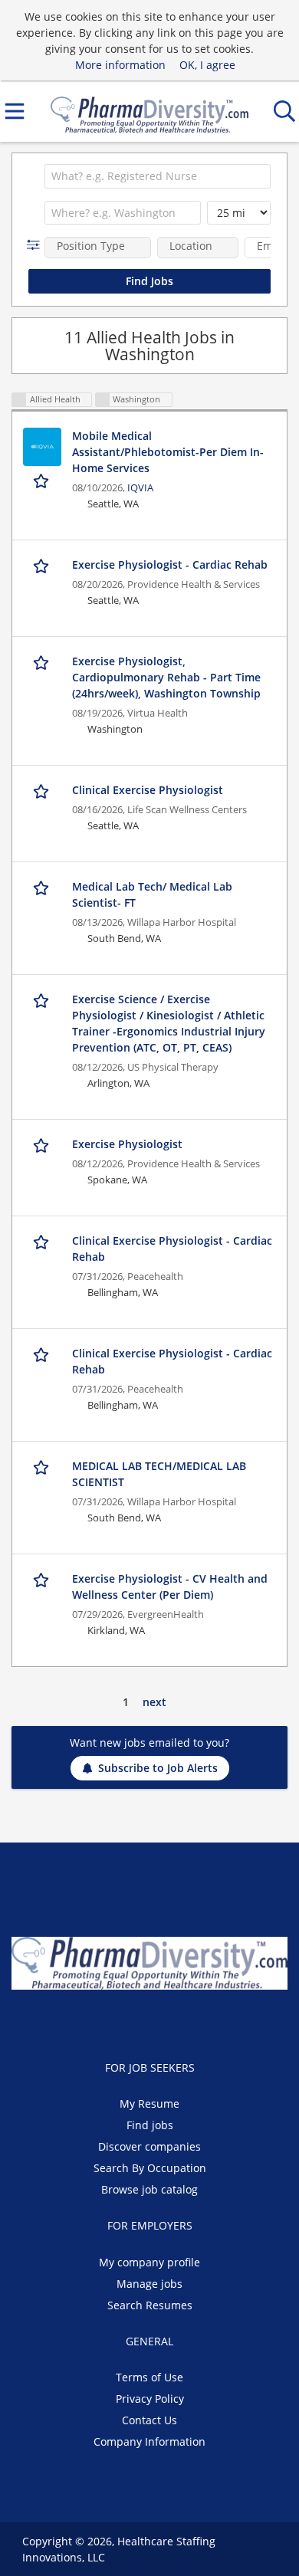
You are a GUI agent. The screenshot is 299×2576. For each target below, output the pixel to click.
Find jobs (150, 2125)
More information (120, 65)
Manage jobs (149, 2284)
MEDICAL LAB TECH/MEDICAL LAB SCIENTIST (159, 1474)
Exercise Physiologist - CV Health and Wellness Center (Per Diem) (170, 1587)
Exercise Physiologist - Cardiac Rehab (170, 564)
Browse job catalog (149, 2189)
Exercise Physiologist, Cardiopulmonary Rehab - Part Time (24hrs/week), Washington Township (166, 677)
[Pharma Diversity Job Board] (149, 112)
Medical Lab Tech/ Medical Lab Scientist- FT (152, 894)
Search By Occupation (150, 2168)
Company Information (149, 2441)
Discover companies (149, 2146)
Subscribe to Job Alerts (158, 1768)
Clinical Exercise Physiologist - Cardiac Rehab (172, 1249)
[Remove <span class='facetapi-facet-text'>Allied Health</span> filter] (19, 400)
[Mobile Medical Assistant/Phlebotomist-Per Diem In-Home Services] (42, 447)
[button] (36, 245)
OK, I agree (207, 65)
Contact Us (149, 2420)
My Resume (149, 2103)
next (154, 1702)
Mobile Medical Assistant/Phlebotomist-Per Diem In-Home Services (168, 452)
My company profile (149, 2262)
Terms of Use (149, 2377)
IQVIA (140, 488)
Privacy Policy (150, 2399)
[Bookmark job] (43, 480)
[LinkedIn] (165, 2022)
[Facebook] (115, 2022)
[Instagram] (188, 2022)
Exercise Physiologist (127, 1144)
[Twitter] (140, 2022)
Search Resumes (150, 2305)
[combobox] (158, 176)
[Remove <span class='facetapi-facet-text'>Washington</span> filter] (103, 400)
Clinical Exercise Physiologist (148, 790)
